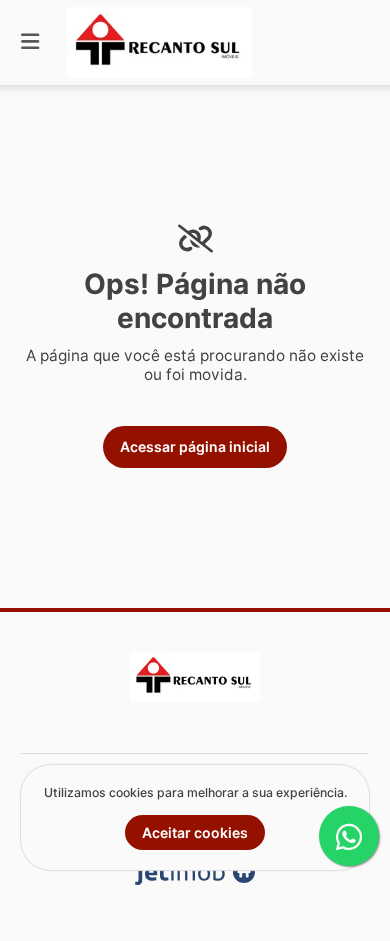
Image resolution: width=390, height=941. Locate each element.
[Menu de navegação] (30, 42)
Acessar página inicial (195, 446)
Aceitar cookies (195, 832)
